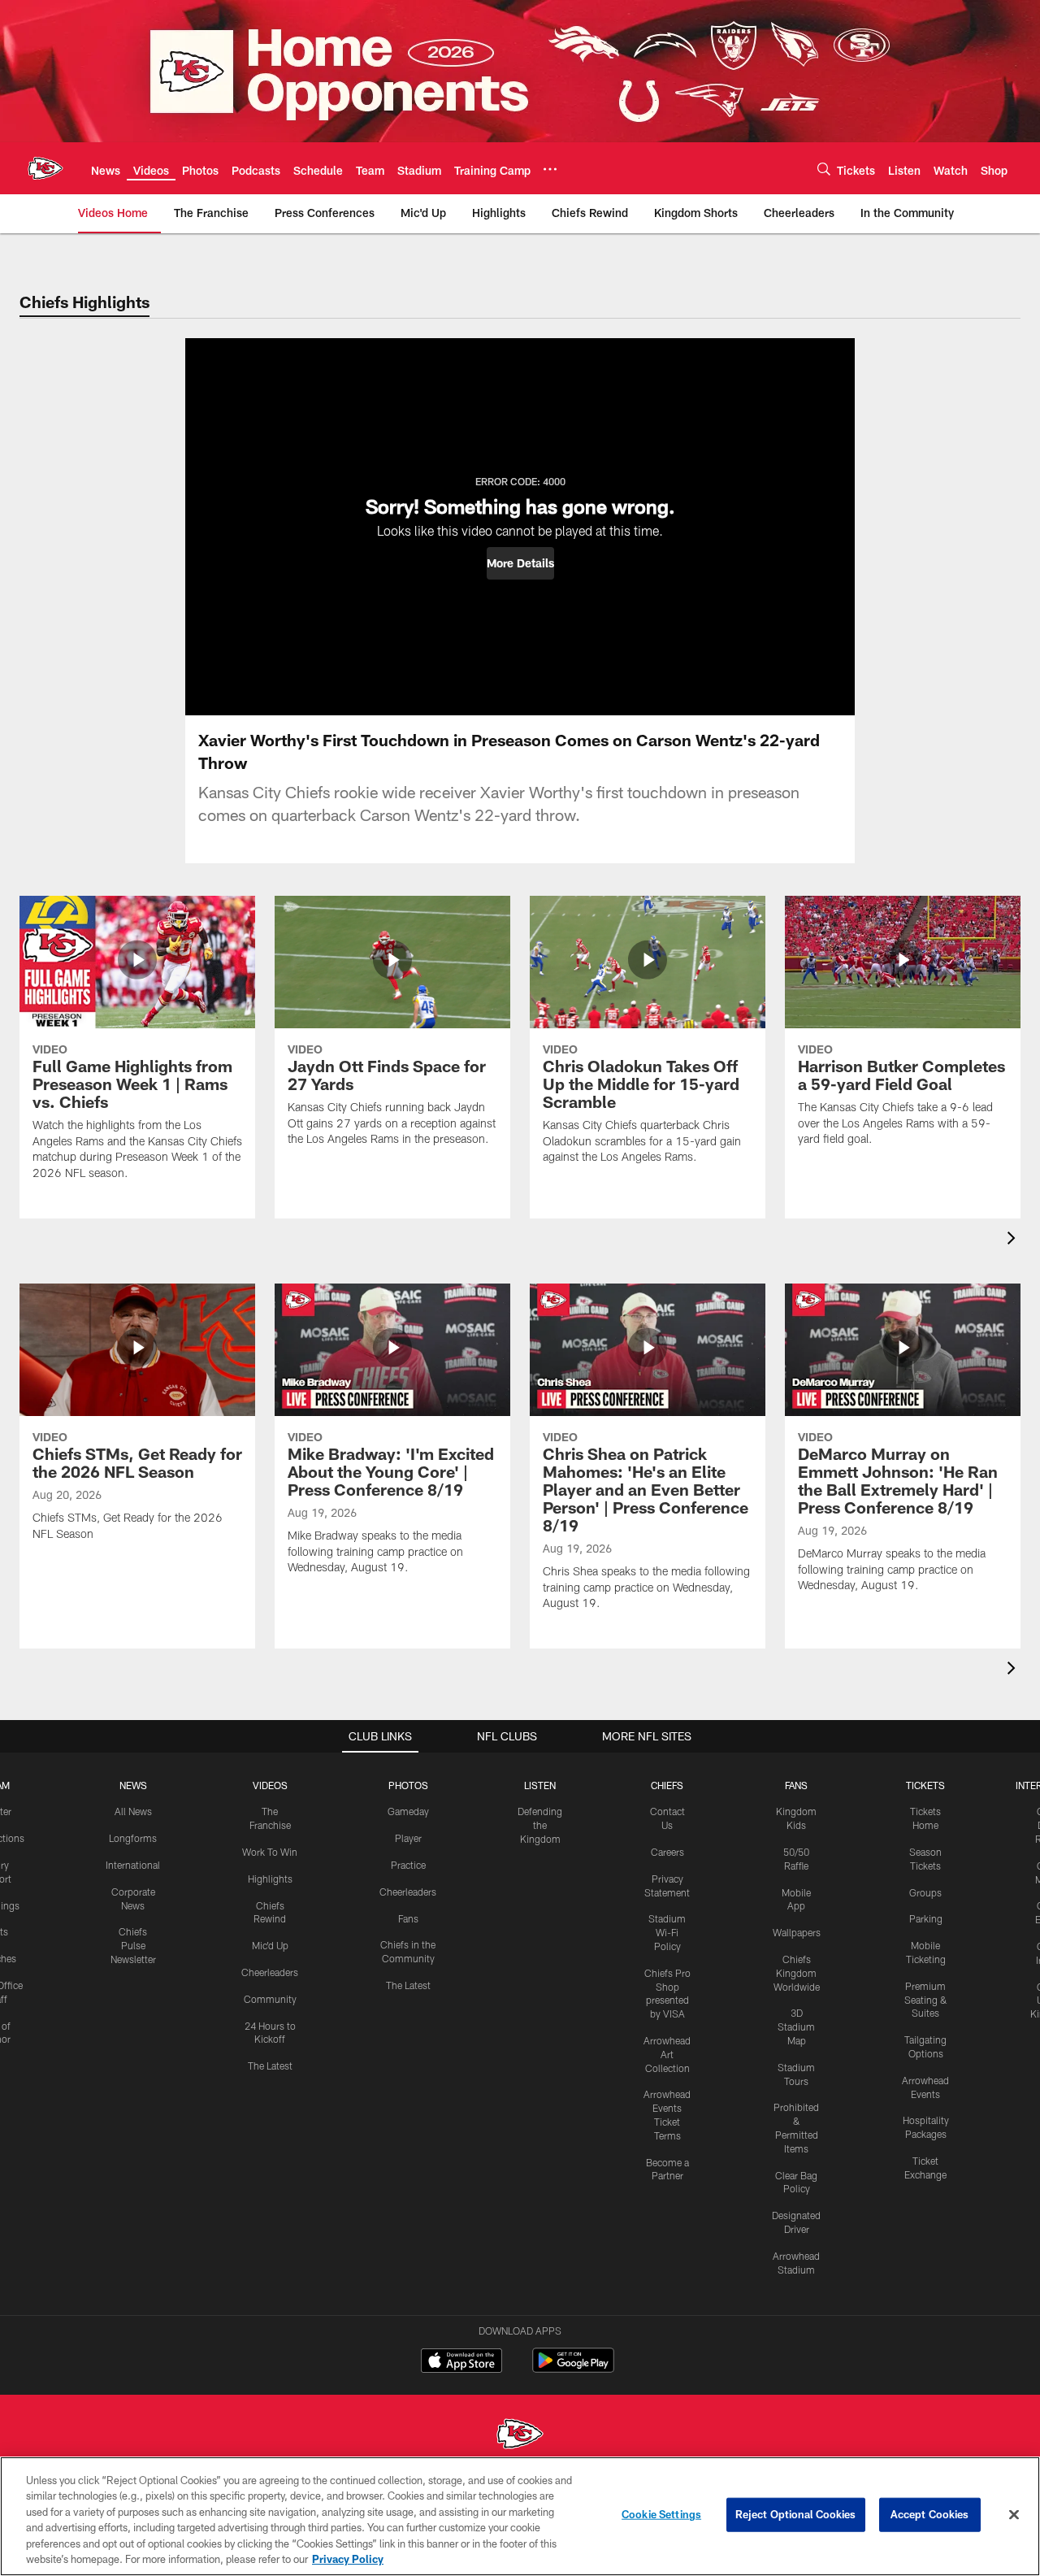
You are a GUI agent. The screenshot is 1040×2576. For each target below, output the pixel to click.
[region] (520, 2516)
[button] (520, 563)
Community (270, 1999)
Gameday (408, 1811)
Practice (408, 1865)
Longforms (133, 1838)
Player (408, 1838)
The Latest (270, 2066)
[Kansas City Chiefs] (520, 2436)
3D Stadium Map (796, 2026)
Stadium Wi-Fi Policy (667, 1932)
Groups (925, 1892)
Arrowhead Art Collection (667, 2054)
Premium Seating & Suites (926, 2000)
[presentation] (1014, 1240)
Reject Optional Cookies (796, 2514)
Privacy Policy (348, 2559)
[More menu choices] (550, 169)
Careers (667, 1852)
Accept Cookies (930, 2514)
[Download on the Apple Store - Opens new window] (461, 2362)
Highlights (270, 1879)
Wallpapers (797, 1932)
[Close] (1014, 2515)
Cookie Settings (661, 2514)
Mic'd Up (270, 1945)
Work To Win (270, 1852)
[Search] (824, 169)
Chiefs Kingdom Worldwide (797, 1973)
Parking (926, 1918)
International (133, 1865)
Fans (408, 1918)
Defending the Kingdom (540, 1825)
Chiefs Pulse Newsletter (133, 1945)
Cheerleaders (270, 1972)
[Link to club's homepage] (45, 168)
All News (133, 1811)
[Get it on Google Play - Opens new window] (573, 2368)
